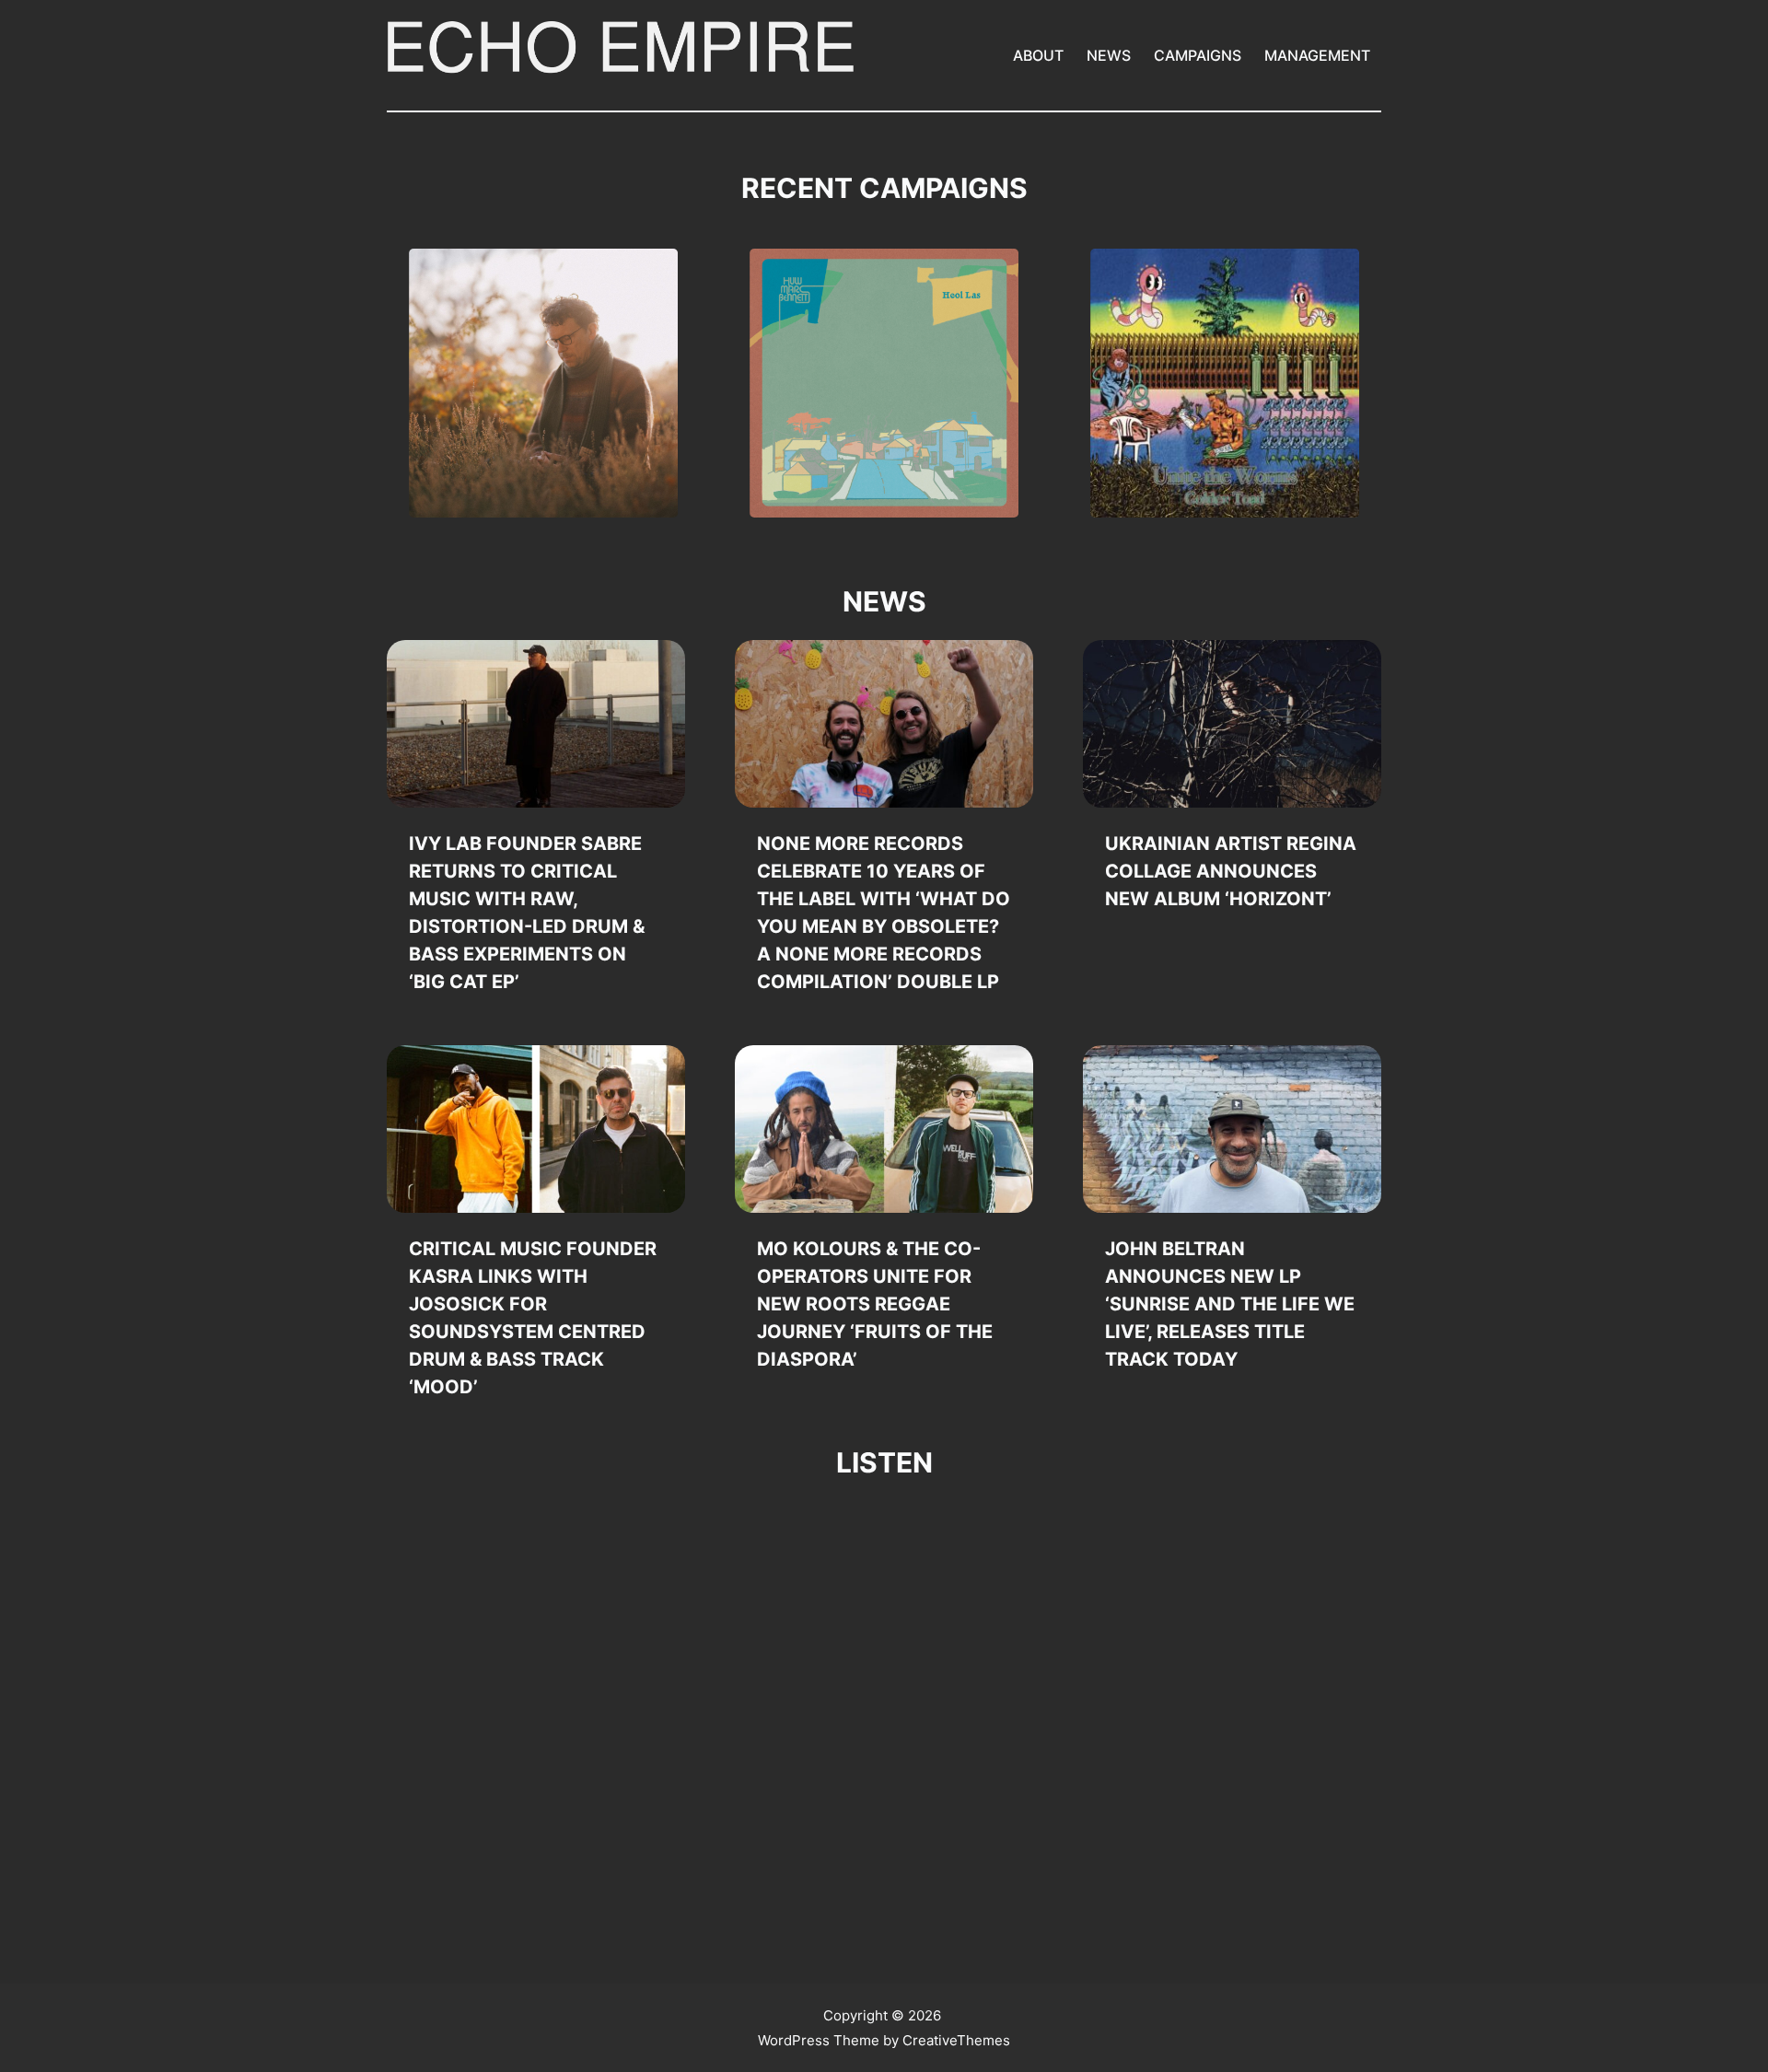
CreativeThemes (956, 2040)
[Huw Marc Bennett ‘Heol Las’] (884, 383)
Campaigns (1198, 55)
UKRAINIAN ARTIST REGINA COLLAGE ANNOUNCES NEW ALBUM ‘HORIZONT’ (1231, 871)
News (1109, 55)
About (1038, 55)
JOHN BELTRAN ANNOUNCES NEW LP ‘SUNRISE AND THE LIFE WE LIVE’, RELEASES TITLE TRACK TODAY (1230, 1304)
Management (1317, 55)
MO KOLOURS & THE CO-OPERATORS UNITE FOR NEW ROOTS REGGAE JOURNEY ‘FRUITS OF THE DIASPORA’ (875, 1304)
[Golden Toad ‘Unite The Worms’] (1225, 383)
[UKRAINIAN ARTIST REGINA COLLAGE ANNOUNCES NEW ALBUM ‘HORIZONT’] (1232, 724)
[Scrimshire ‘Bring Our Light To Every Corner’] (543, 383)
